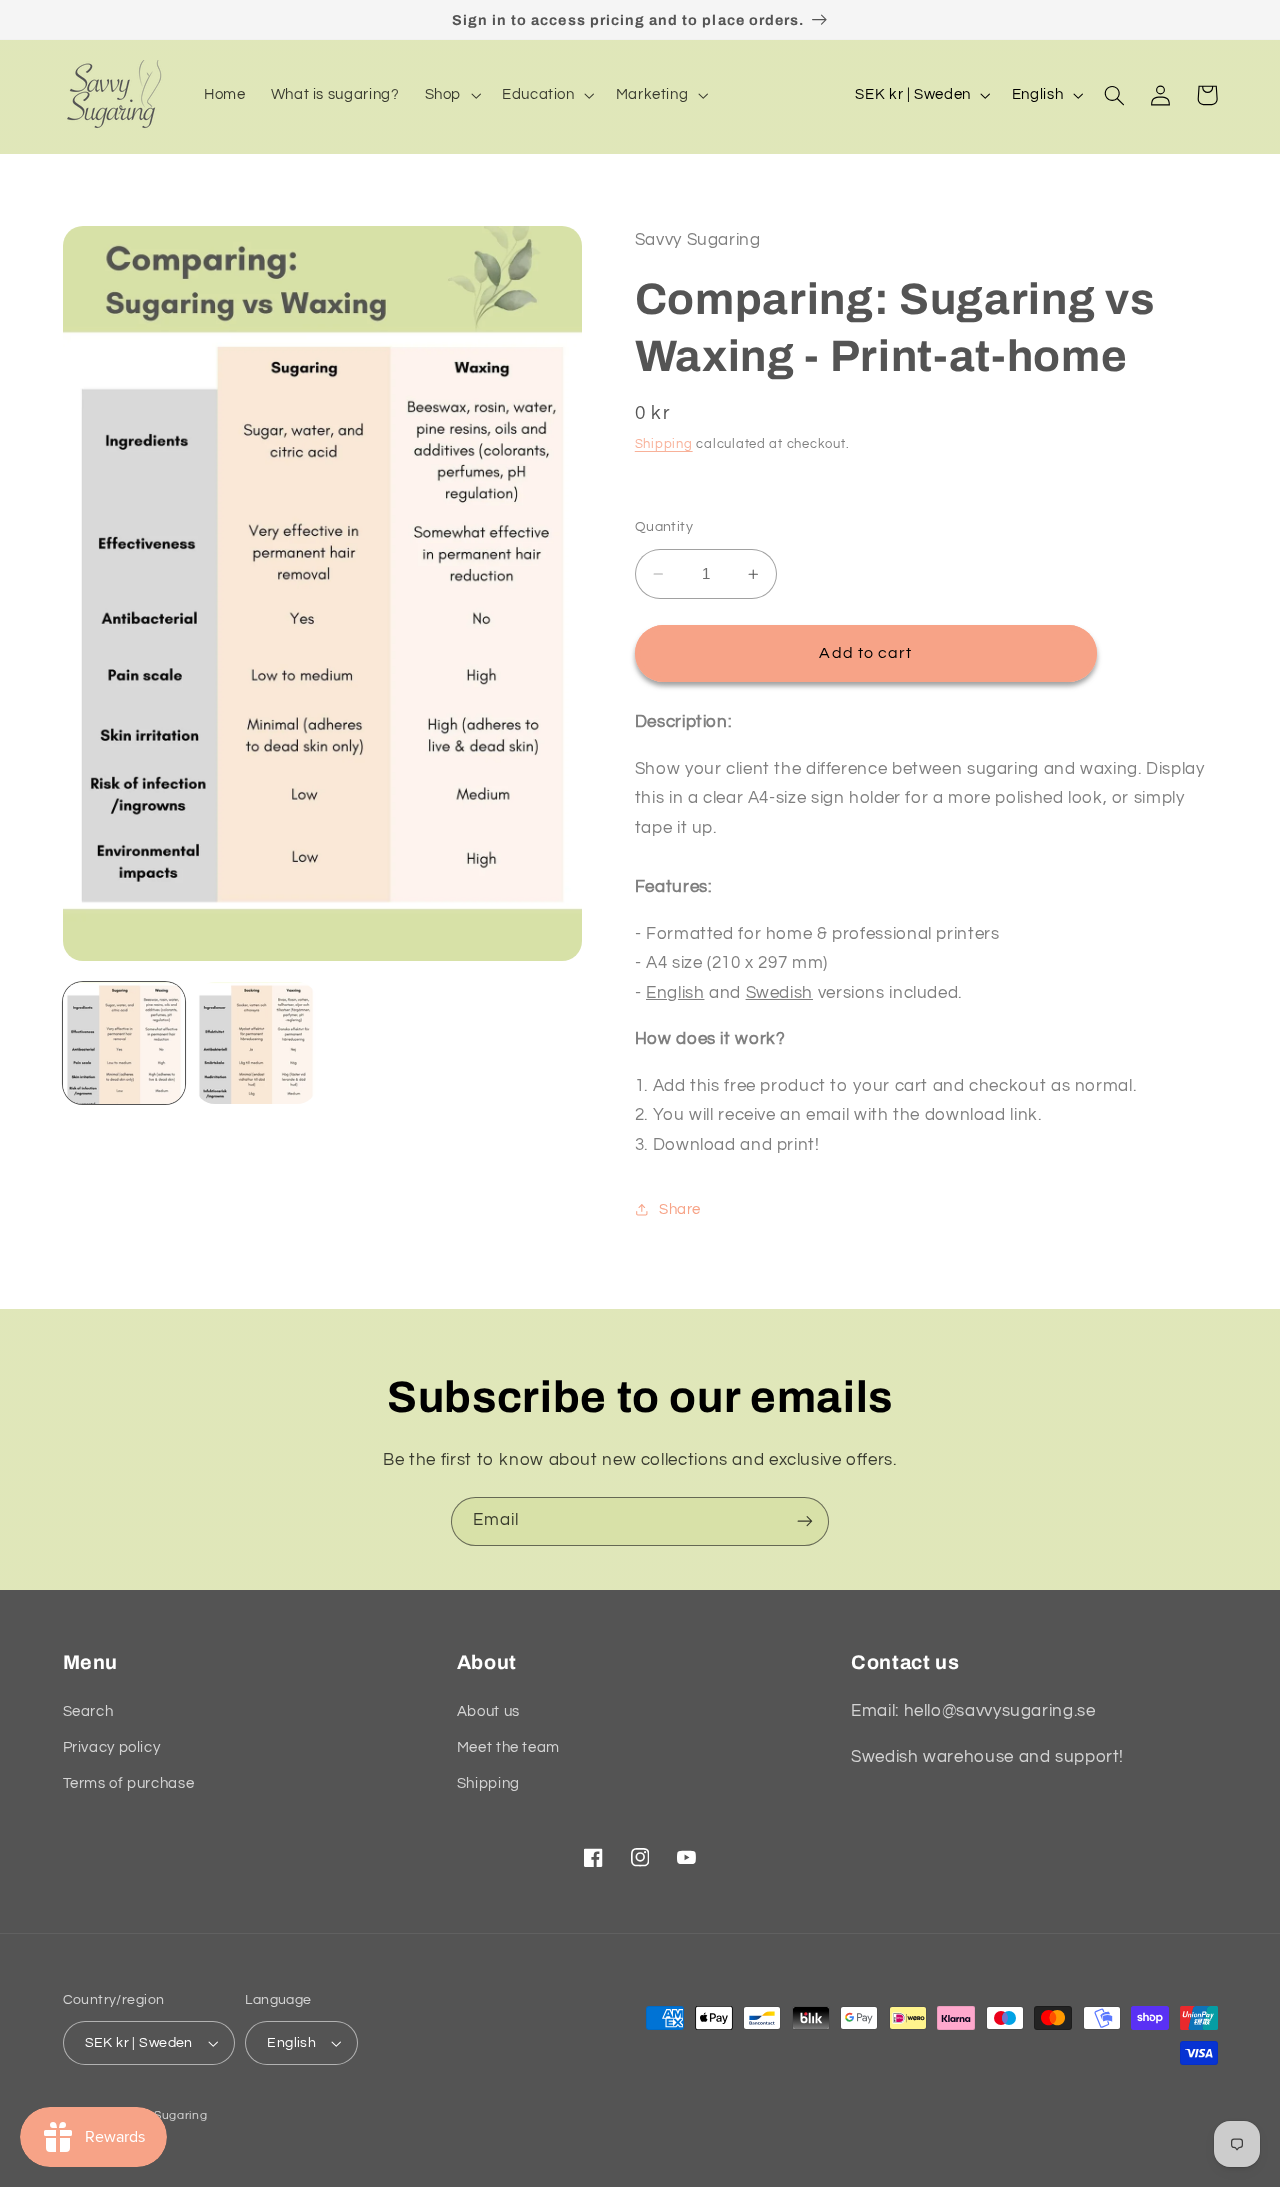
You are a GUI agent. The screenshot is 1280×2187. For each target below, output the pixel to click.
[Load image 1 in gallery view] (124, 1043)
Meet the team (508, 1747)
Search (88, 1711)
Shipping (664, 444)
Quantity (664, 527)
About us (488, 1711)
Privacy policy (112, 1747)
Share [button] (680, 1209)
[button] (450, 95)
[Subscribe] (805, 1521)
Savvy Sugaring (160, 2115)
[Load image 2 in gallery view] (256, 1043)
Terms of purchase (129, 1783)
